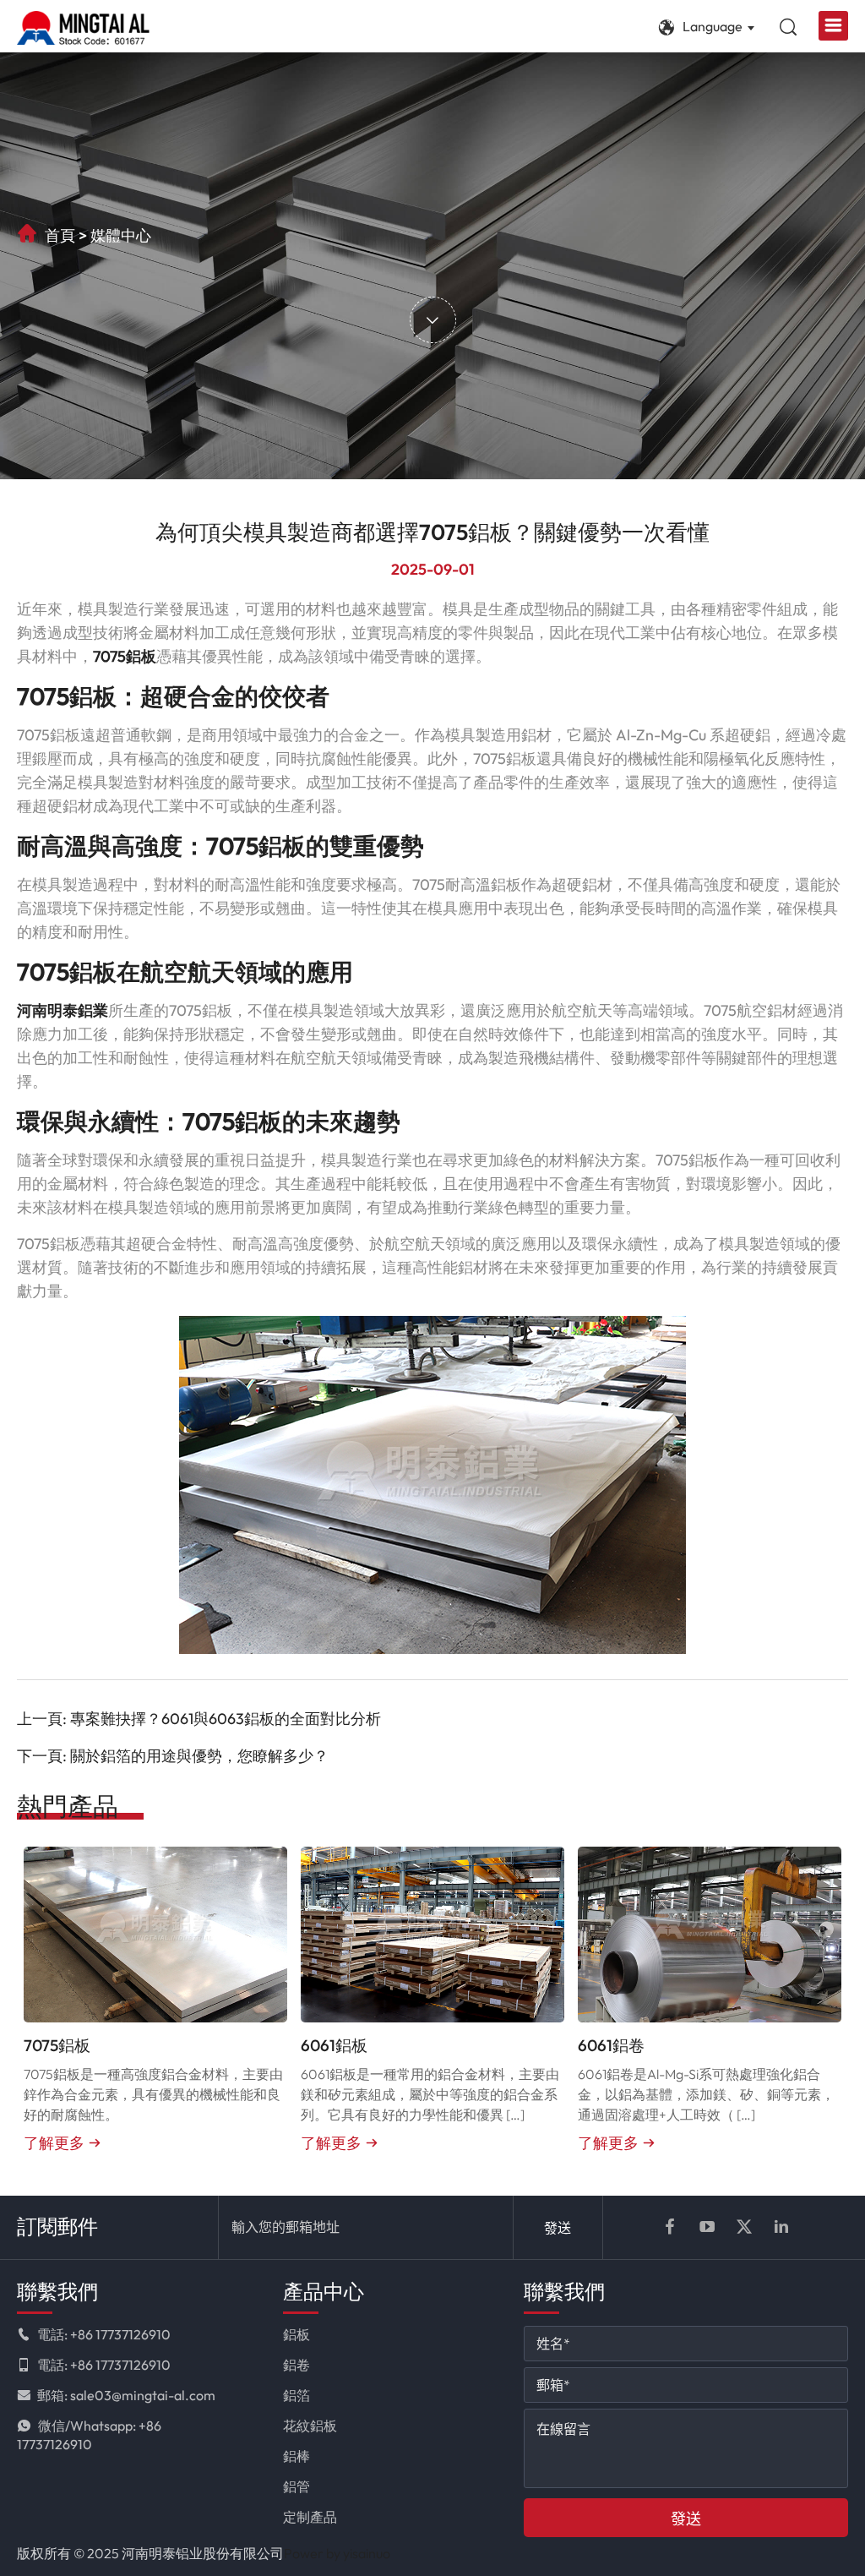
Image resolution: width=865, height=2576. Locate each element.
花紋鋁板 (310, 2426)
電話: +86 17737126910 (104, 2334)
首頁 (60, 235)
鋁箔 (296, 2395)
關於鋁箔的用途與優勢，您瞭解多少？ (199, 1756)
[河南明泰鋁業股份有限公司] (83, 28)
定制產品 (310, 2517)
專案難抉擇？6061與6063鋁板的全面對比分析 (226, 1719)
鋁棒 (296, 2456)
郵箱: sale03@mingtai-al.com (126, 2395)
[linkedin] (781, 2227)
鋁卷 (296, 2365)
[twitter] (744, 2227)
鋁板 (296, 2334)
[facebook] (670, 2227)
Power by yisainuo (337, 2553)
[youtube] (707, 2227)
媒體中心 (121, 235)
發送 (558, 2228)
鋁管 (296, 2486)
